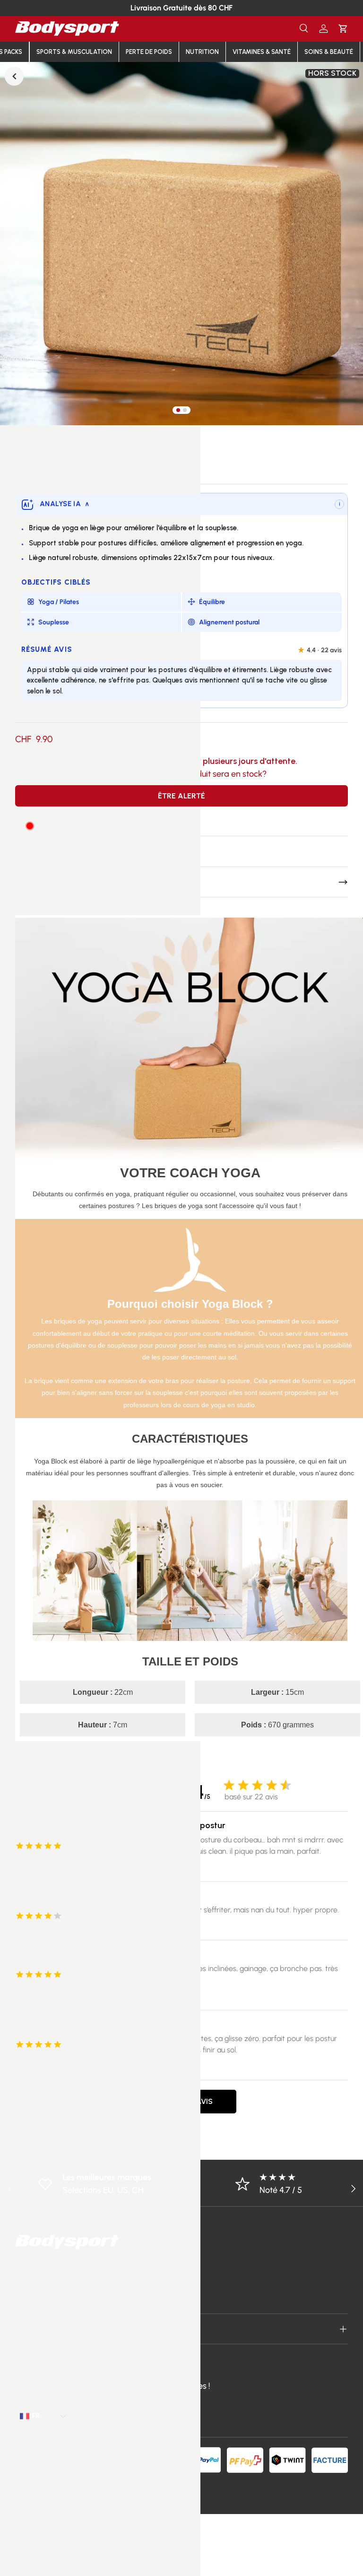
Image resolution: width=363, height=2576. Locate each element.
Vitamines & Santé (262, 52)
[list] (181, 244)
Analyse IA (65, 504)
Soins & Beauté (329, 52)
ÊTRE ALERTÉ (181, 796)
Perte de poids (149, 52)
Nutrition (202, 52)
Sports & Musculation (74, 52)
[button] (343, 29)
